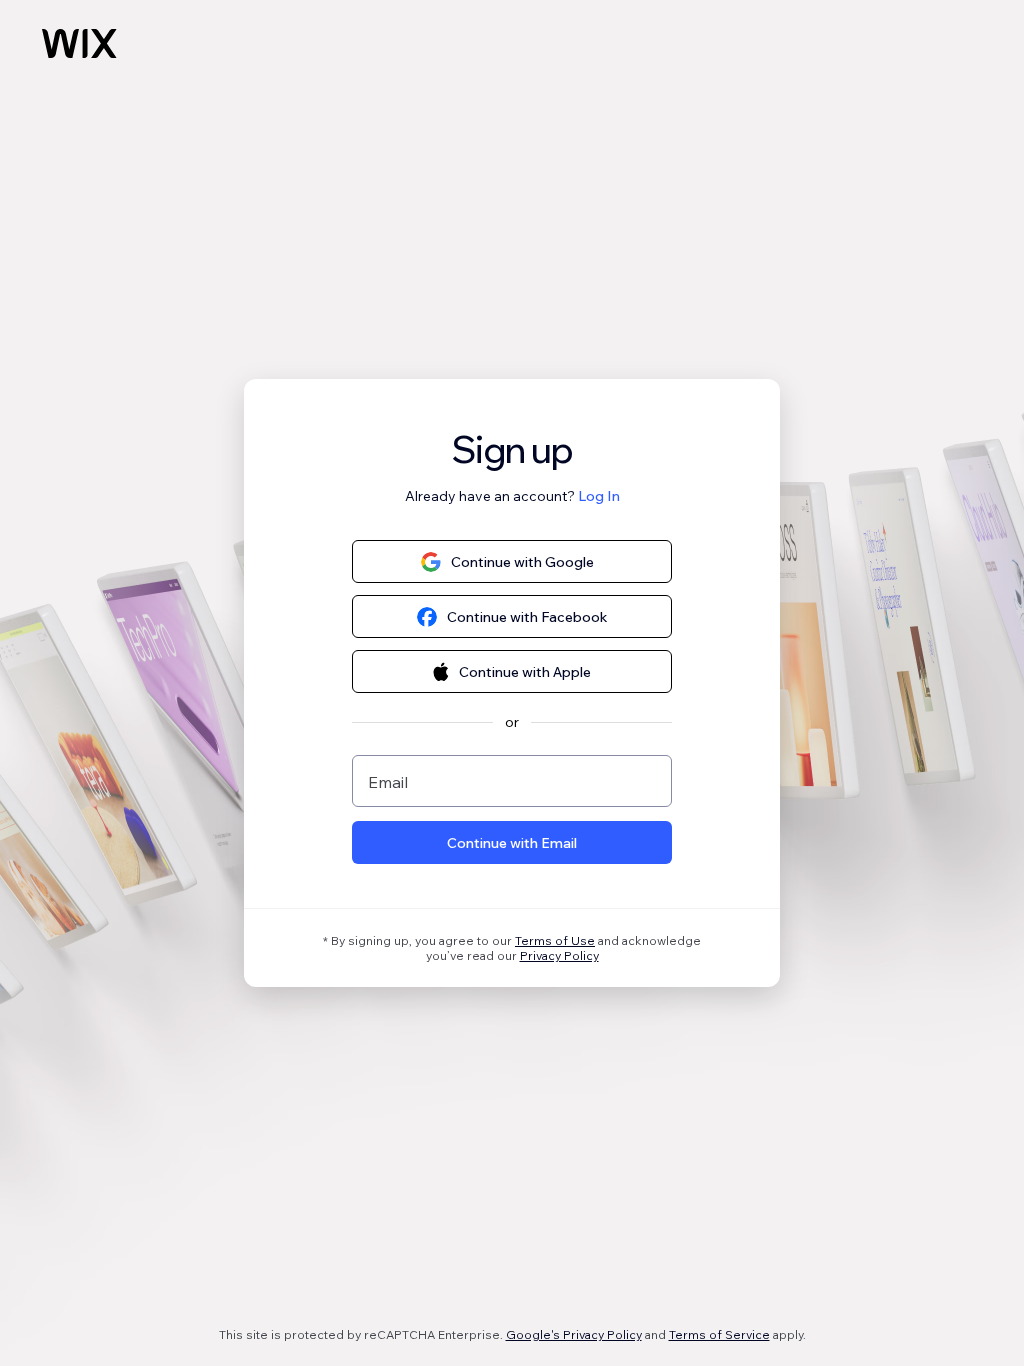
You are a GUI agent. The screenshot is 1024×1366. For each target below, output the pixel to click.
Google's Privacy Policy (574, 1334)
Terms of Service (719, 1334)
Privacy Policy (559, 955)
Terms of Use (555, 940)
